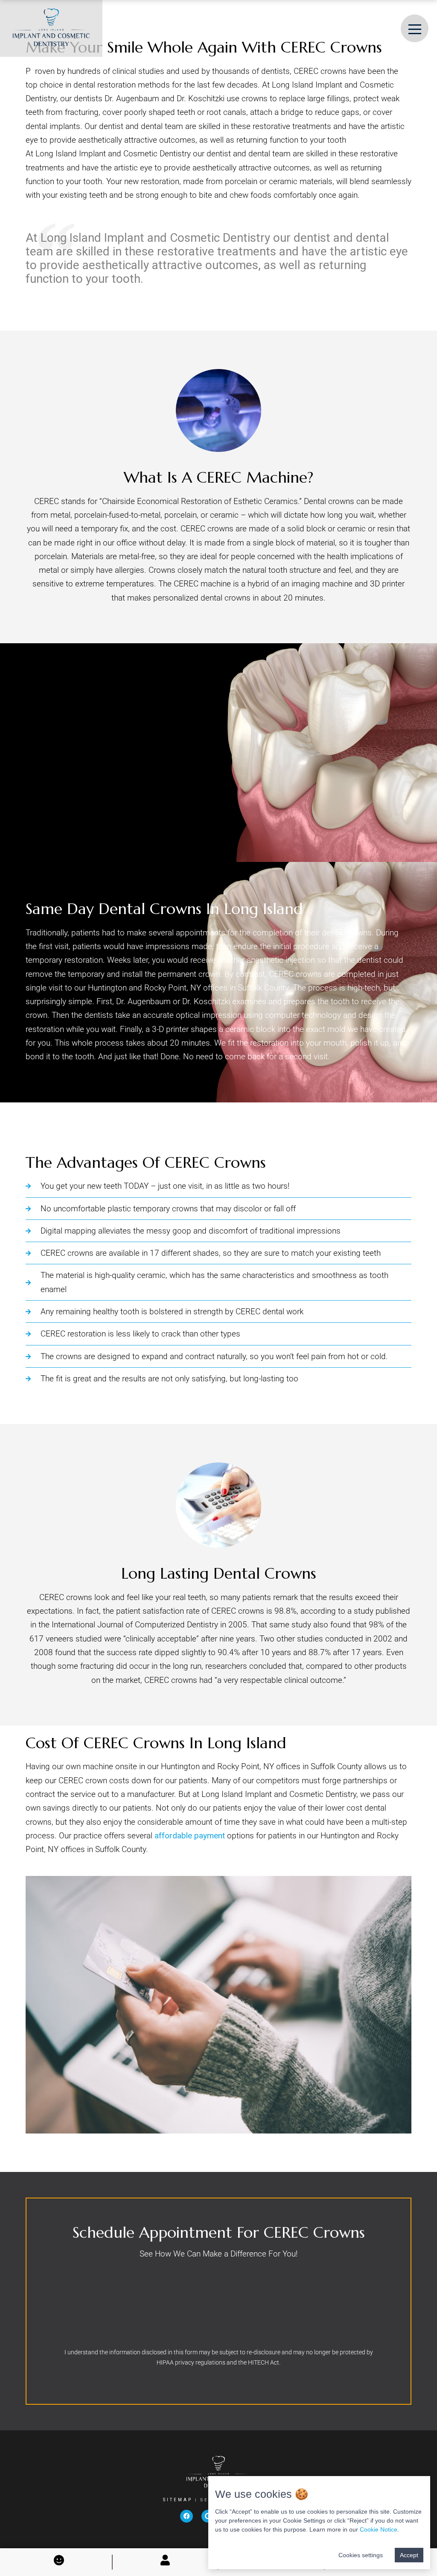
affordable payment (190, 1836)
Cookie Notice (379, 2529)
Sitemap (179, 2500)
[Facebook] (186, 2516)
